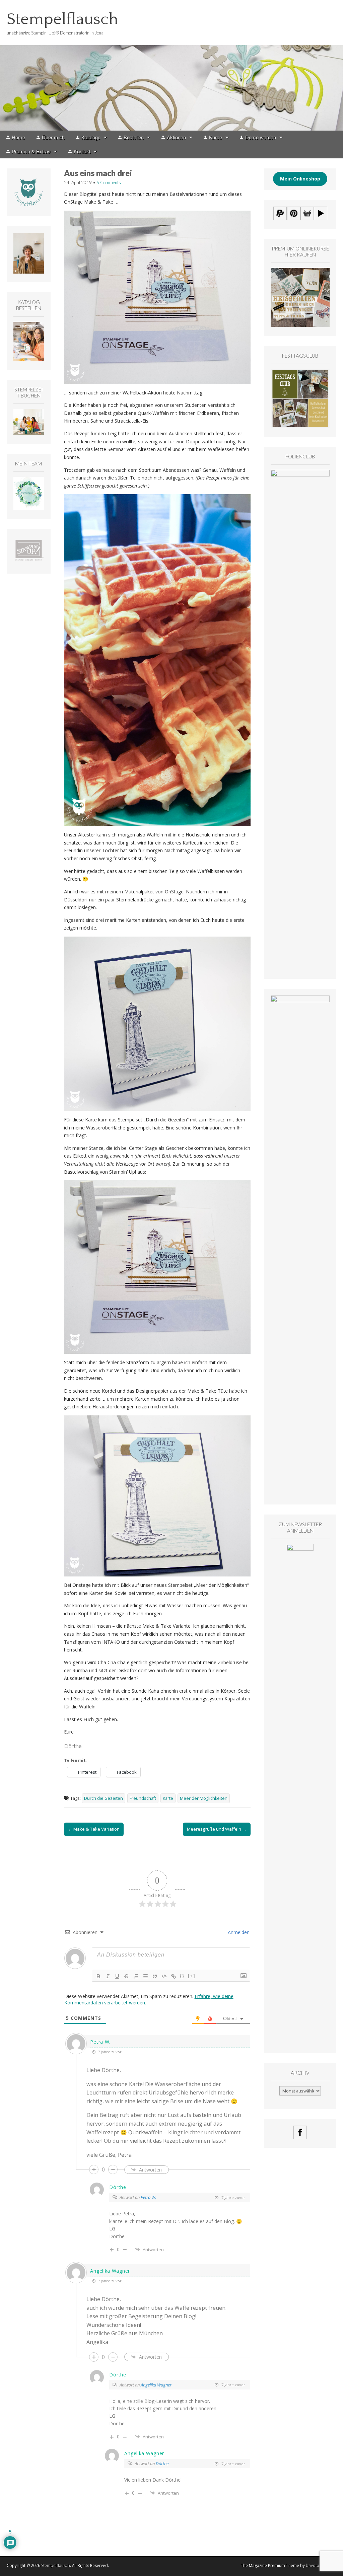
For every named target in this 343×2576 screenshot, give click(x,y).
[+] (192, 1976)
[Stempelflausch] (171, 65)
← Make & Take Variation (94, 1829)
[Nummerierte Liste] (136, 1976)
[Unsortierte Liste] (145, 1976)
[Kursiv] (108, 1976)
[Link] (174, 1976)
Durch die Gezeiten (104, 1798)
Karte (168, 1798)
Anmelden (238, 1932)
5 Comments (109, 182)
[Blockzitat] (155, 1976)
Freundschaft (143, 1798)
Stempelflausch (62, 19)
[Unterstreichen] (117, 1976)
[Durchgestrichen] (127, 1976)
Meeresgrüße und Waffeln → (217, 1829)
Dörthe (162, 2463)
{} (182, 1976)
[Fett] (98, 1976)
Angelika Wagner (156, 2385)
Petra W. (148, 2197)
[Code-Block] (164, 1976)
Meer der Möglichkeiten (204, 1798)
